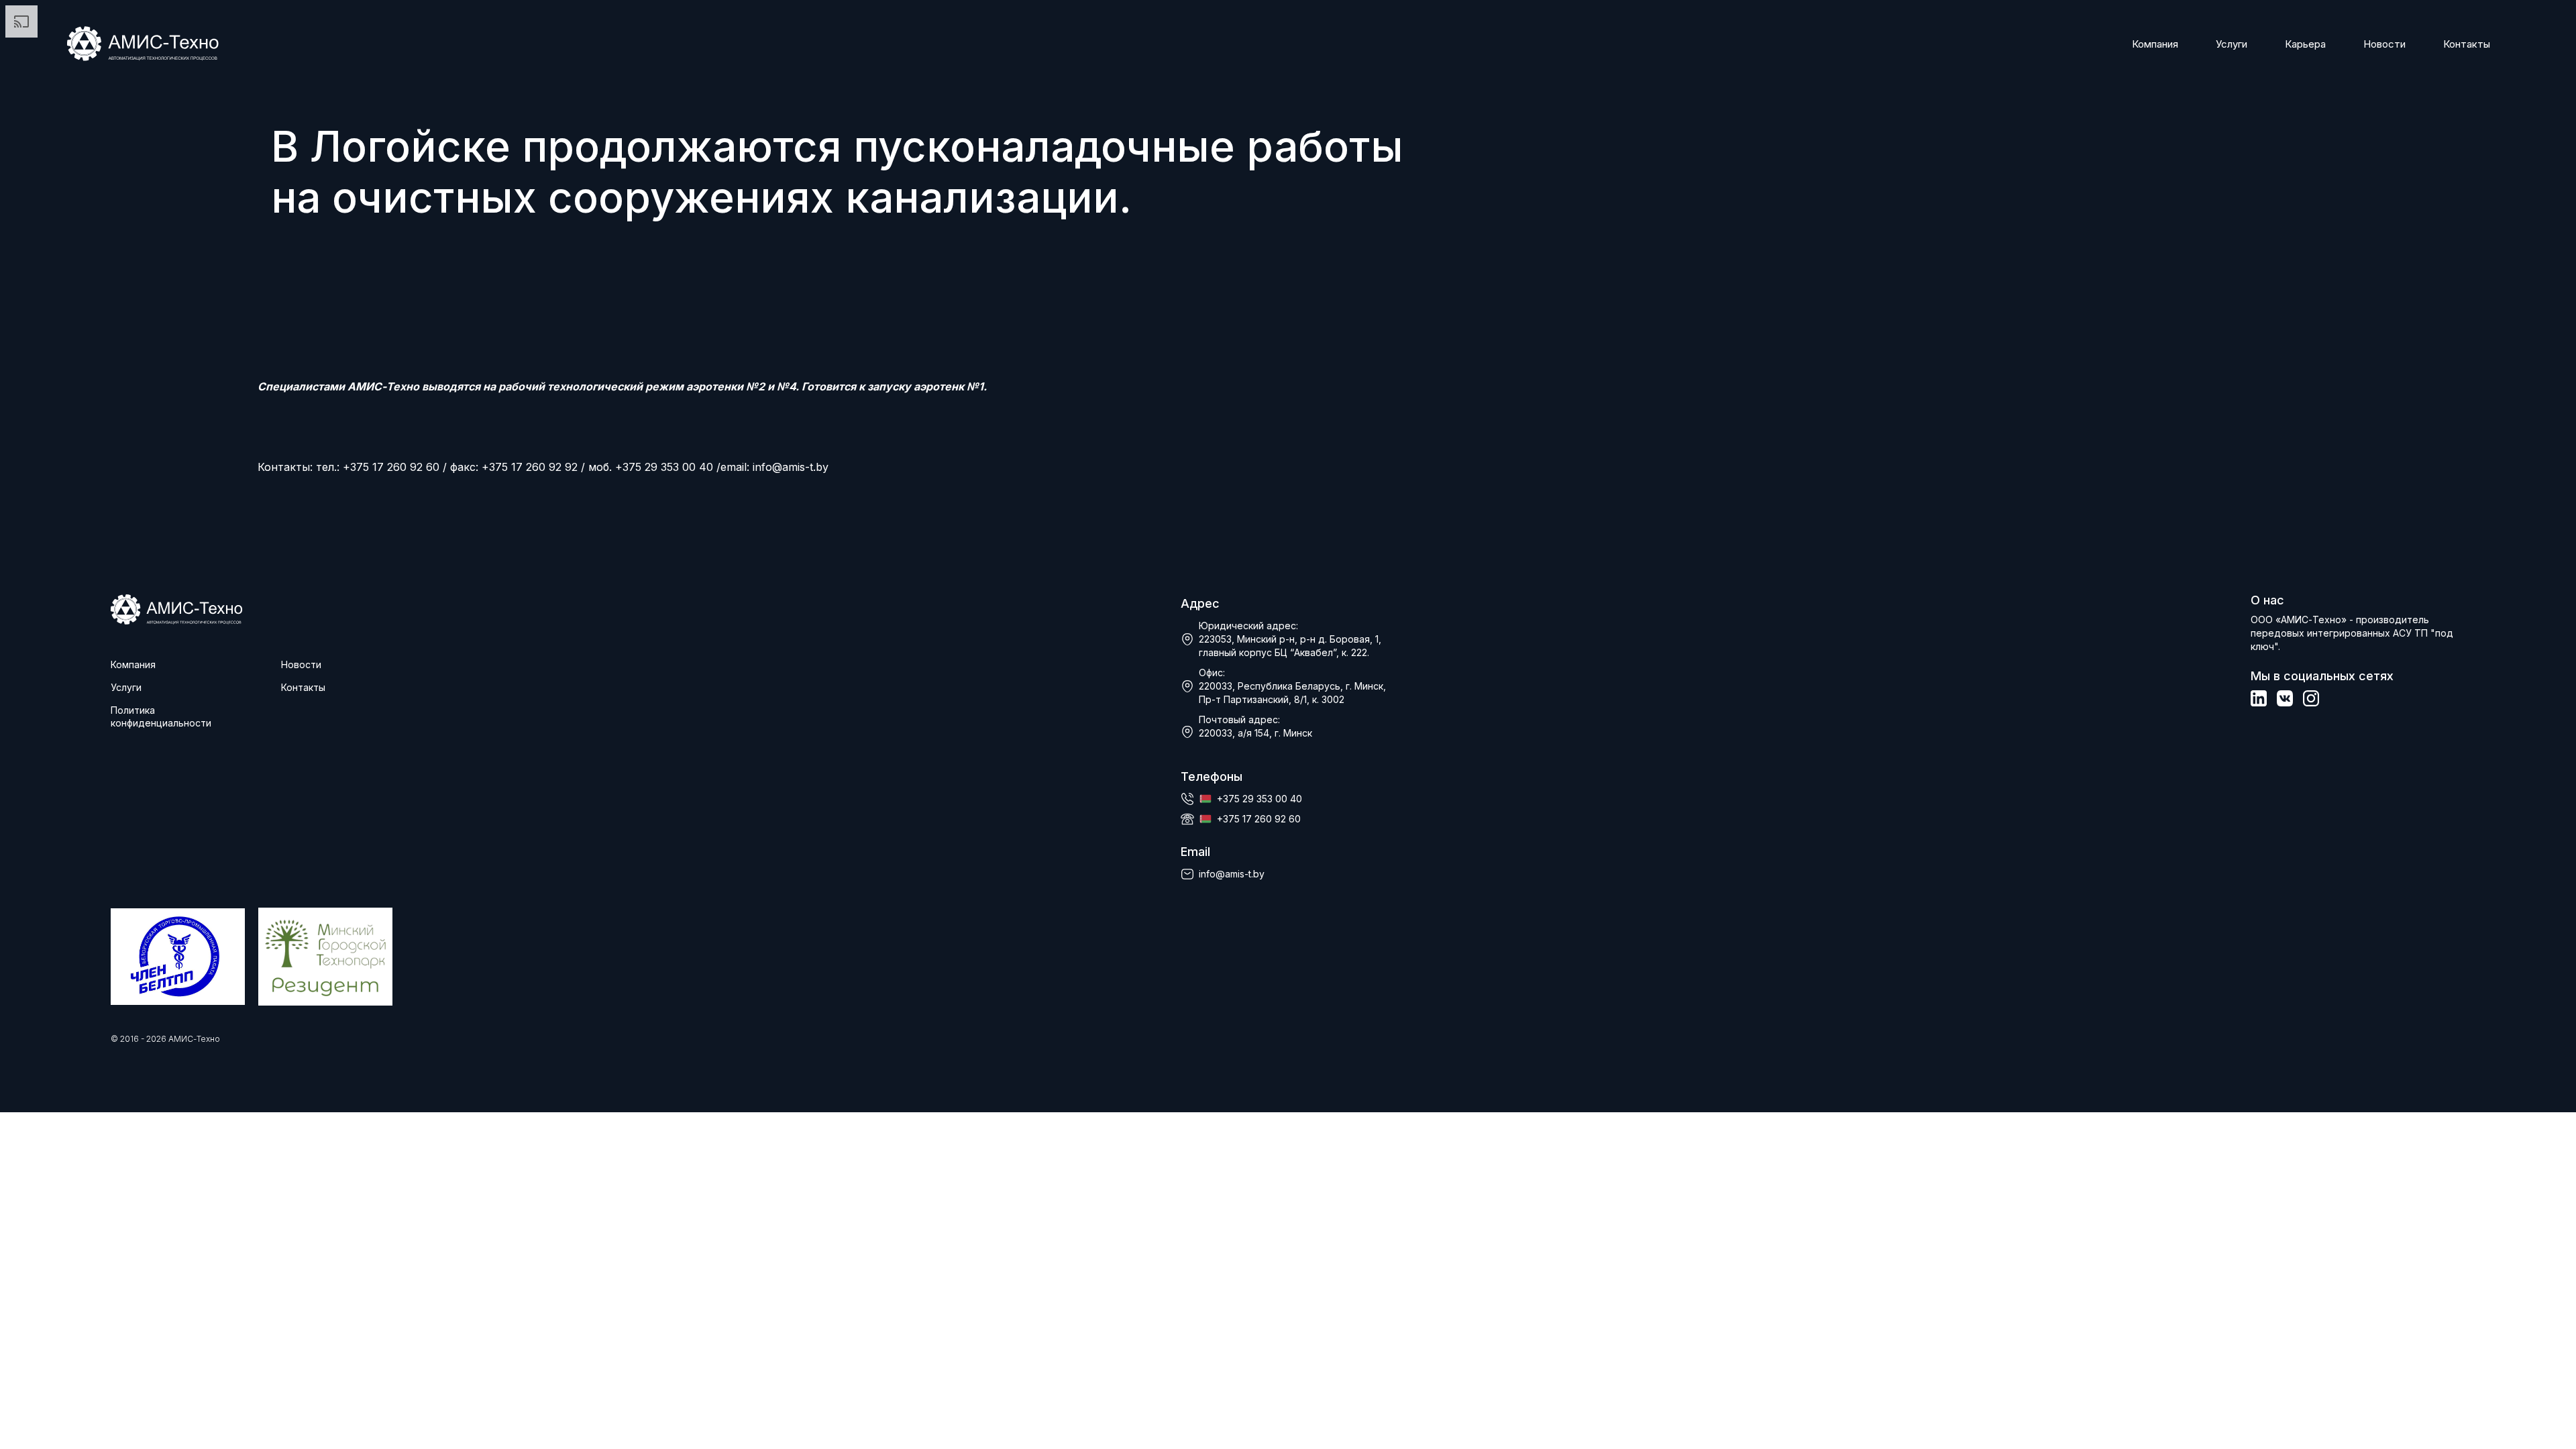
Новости (2384, 44)
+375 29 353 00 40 (1259, 799)
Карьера (2305, 44)
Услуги (2232, 44)
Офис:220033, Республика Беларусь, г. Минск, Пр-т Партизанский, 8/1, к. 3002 (1292, 686)
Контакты (2467, 44)
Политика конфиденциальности (161, 716)
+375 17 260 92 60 (1259, 819)
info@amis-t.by (791, 467)
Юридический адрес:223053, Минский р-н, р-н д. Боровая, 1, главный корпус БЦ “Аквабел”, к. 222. (1290, 639)
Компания (2155, 44)
